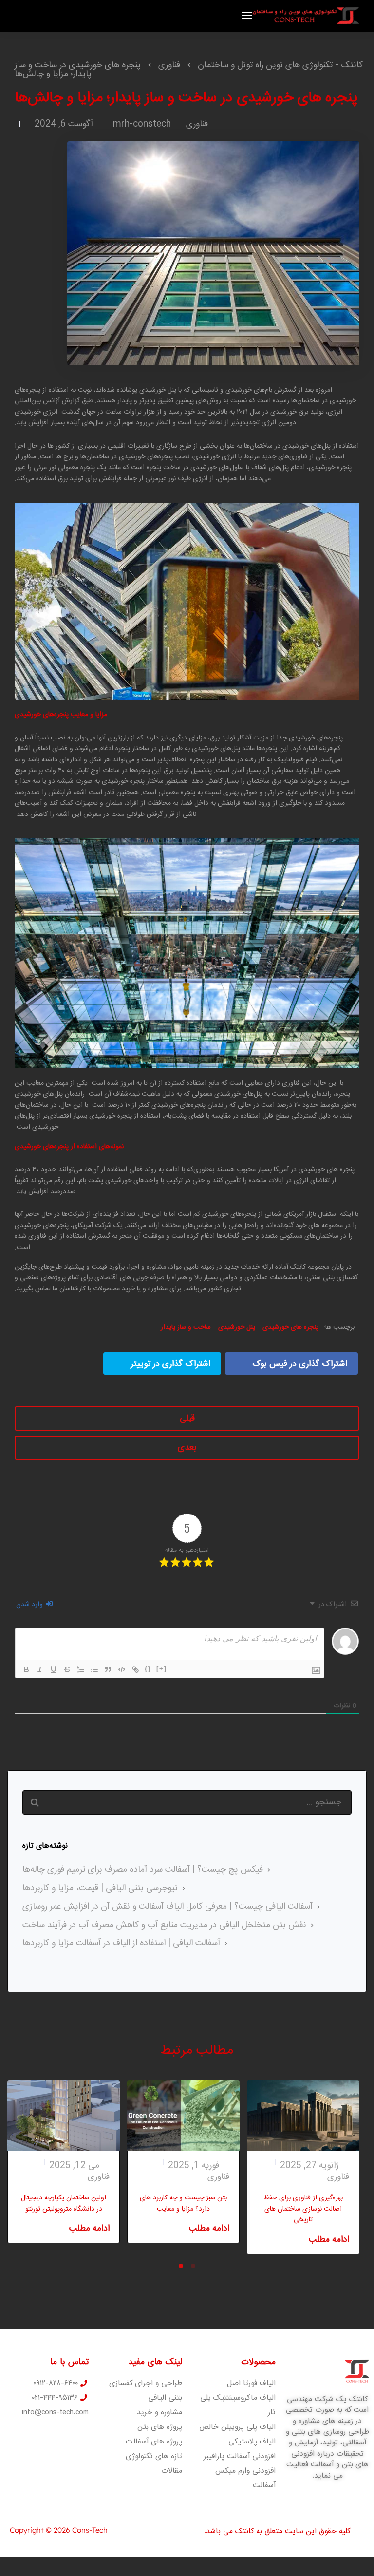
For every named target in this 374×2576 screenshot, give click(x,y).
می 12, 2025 (74, 2166)
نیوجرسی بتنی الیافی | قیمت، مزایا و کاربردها (100, 1888)
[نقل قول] (108, 1669)
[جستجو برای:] (187, 1802)
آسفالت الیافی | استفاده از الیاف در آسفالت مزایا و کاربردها (121, 1943)
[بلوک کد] (122, 1669)
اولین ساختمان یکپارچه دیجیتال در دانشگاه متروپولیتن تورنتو (64, 2203)
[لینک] (135, 1669)
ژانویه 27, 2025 (309, 2166)
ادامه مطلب (89, 2229)
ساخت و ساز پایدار (186, 1327)
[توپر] (26, 1669)
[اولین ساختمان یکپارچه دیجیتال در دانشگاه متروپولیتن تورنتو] (64, 2116)
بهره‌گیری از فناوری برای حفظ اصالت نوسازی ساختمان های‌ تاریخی (303, 2209)
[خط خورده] (67, 1669)
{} (148, 1669)
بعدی (187, 1448)
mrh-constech (142, 124)
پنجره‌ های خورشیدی (290, 1327)
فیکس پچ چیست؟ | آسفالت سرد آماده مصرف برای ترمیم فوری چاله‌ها (143, 1870)
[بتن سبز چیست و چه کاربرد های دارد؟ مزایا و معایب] (183, 2116)
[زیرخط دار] (54, 1669)
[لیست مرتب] (81, 1669)
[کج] (40, 1669)
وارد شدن (30, 1605)
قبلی (187, 1419)
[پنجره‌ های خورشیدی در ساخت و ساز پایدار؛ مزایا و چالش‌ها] (213, 259)
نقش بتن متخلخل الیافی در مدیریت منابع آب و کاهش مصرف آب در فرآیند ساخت (164, 1925)
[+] (162, 1669)
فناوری (197, 124)
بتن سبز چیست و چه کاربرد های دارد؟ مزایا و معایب (183, 2203)
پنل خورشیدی (237, 1327)
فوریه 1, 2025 (194, 2166)
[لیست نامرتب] (94, 1669)
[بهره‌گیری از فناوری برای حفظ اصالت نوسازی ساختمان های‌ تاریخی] (303, 2116)
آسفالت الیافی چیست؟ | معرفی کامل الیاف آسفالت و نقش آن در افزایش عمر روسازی (168, 1907)
